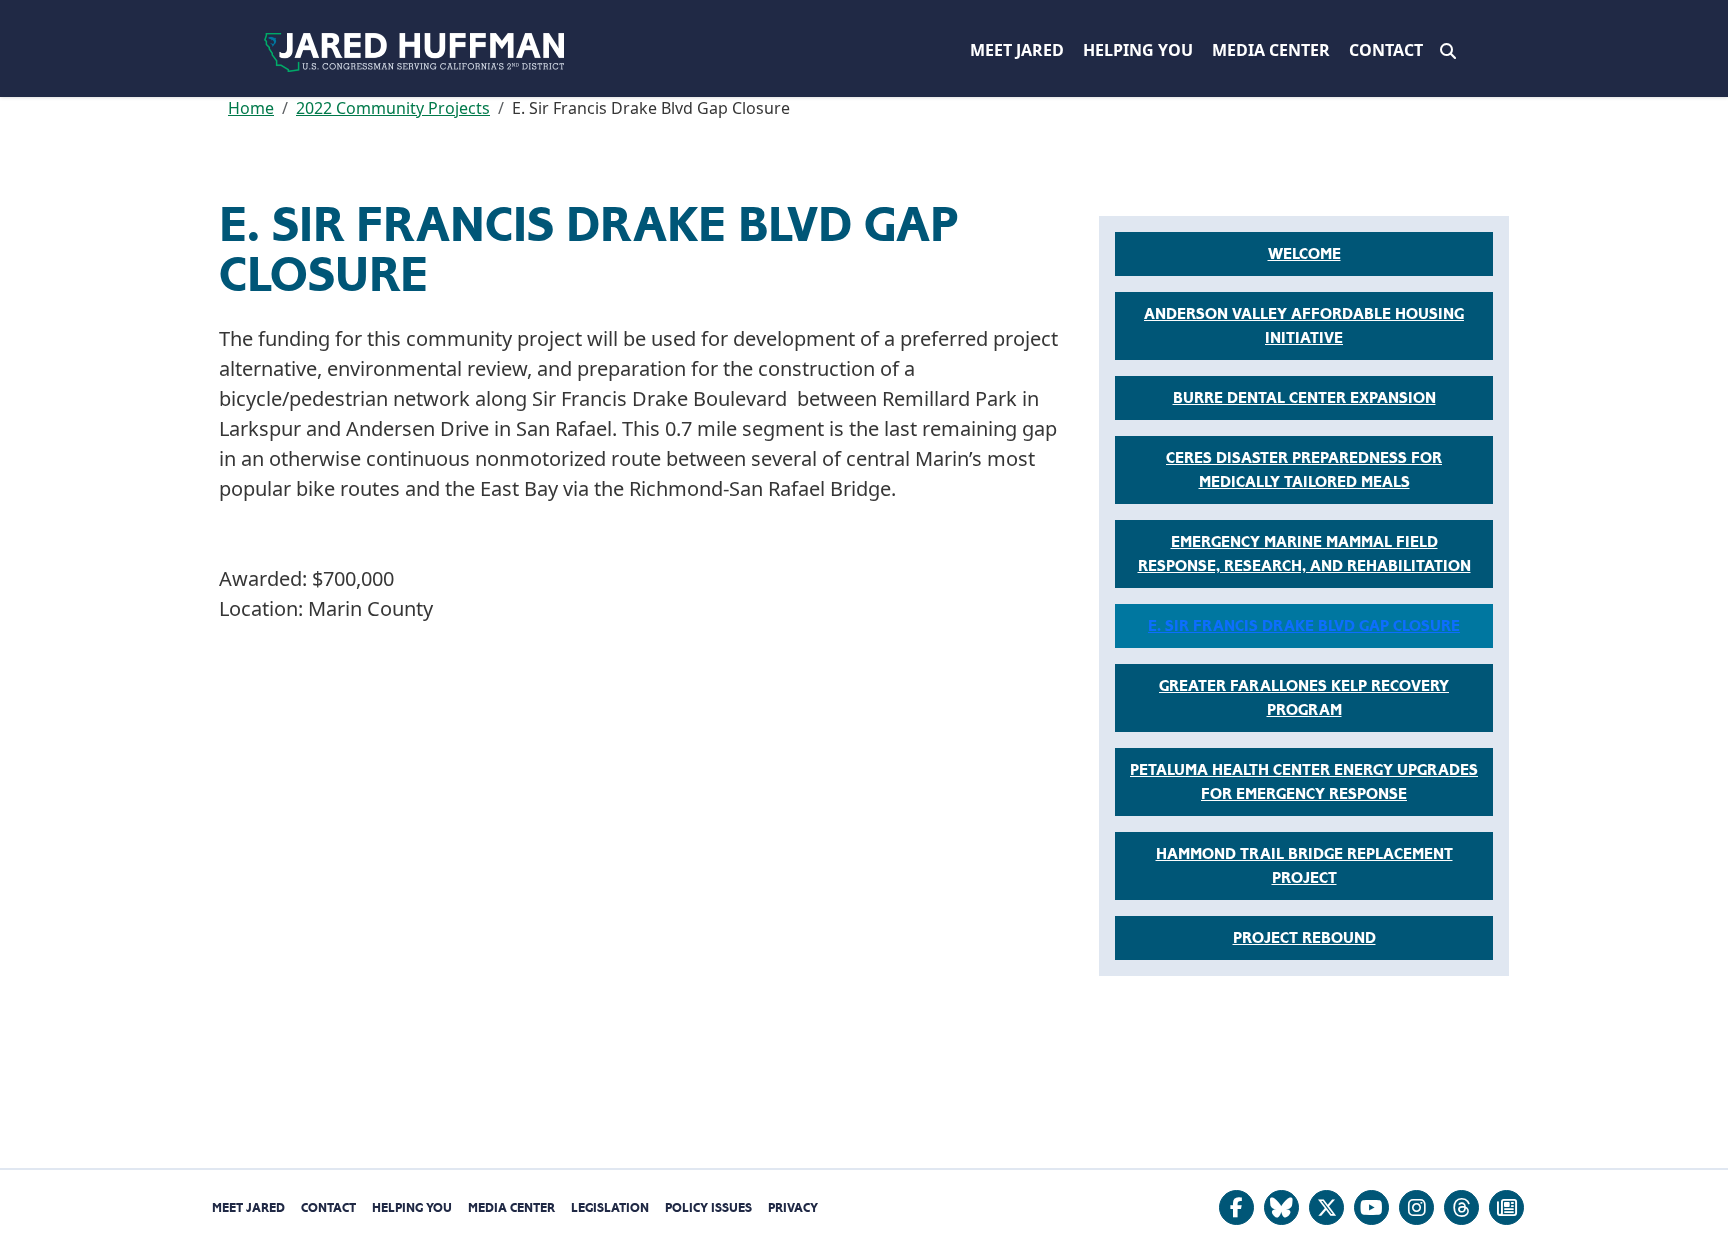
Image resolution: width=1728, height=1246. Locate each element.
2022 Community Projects (393, 108)
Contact (1386, 50)
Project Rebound (1304, 938)
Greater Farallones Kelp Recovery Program (1304, 698)
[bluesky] (1281, 1207)
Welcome (1304, 254)
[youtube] (1371, 1207)
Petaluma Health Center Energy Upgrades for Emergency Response (1304, 782)
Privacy (793, 1207)
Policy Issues (708, 1207)
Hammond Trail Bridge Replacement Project (1304, 866)
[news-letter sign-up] (1506, 1207)
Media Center (1271, 50)
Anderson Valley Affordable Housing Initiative (1304, 326)
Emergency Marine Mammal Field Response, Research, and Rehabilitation (1304, 554)
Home (251, 108)
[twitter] (1326, 1207)
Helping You (1138, 50)
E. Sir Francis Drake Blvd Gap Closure (1304, 626)
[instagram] (1416, 1207)
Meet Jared (1017, 50)
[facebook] (1236, 1207)
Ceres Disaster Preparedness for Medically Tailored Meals (1304, 470)
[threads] (1461, 1207)
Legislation (610, 1207)
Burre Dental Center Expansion (1304, 398)
